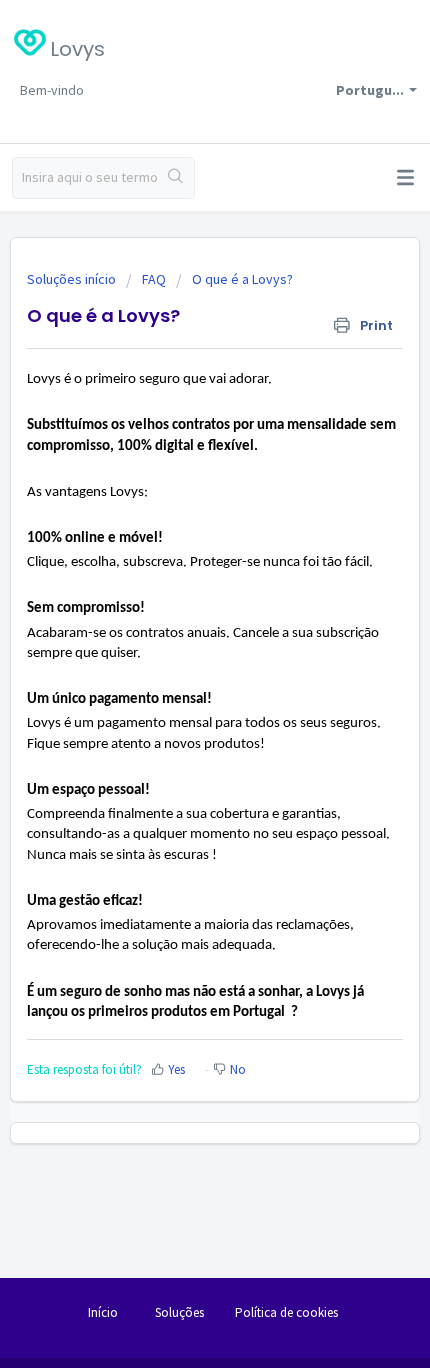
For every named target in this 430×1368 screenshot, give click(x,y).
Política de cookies (286, 1312)
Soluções (179, 1312)
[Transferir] (178, 676)
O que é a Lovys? (242, 279)
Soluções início (73, 279)
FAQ (154, 279)
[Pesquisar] (176, 178)
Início (103, 1312)
